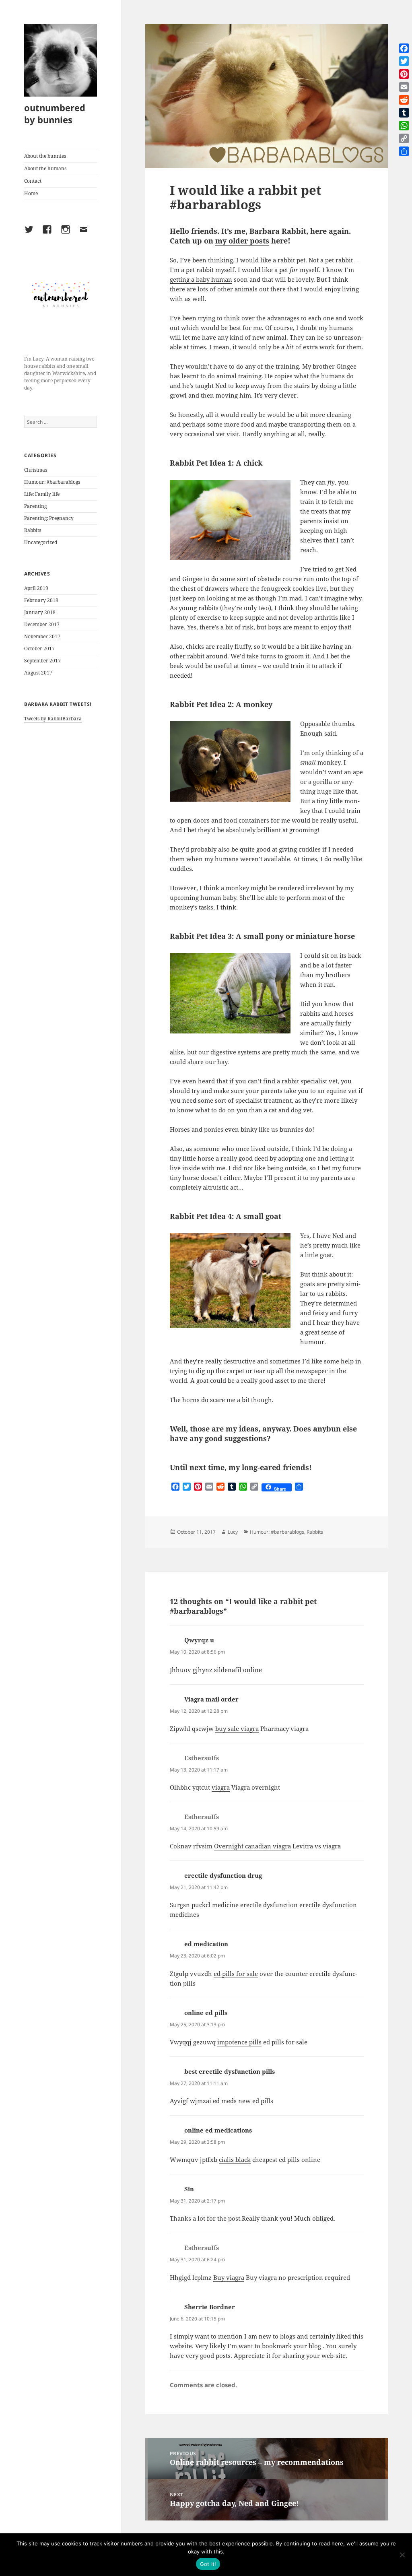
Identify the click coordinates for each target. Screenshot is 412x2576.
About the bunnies (45, 156)
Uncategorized (41, 542)
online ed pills (206, 2013)
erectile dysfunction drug (223, 1875)
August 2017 (38, 673)
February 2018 (41, 600)
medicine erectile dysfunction (255, 1905)
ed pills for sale (236, 1974)
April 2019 (36, 588)
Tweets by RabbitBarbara (53, 719)
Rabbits (33, 530)
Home (31, 193)
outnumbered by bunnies (55, 113)
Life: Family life (42, 494)
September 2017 (42, 661)
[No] (402, 2555)
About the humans (45, 168)
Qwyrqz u (199, 1640)
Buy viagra (229, 2277)
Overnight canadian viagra (252, 1846)
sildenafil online (238, 1670)
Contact (33, 181)
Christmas (36, 470)
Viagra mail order (211, 1699)
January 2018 (40, 612)
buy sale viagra (237, 1728)
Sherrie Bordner (210, 2307)
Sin (189, 2189)
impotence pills (239, 2042)
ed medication (206, 1944)
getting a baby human (201, 279)
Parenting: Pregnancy (49, 518)
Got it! (208, 2564)
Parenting (35, 506)
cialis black (235, 2159)
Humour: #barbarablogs (52, 482)
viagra (221, 1787)
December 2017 (42, 624)
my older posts (242, 241)
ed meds (225, 2101)
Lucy (233, 1532)
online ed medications (218, 2130)
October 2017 (39, 649)
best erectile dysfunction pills (230, 2071)
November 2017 (42, 636)
